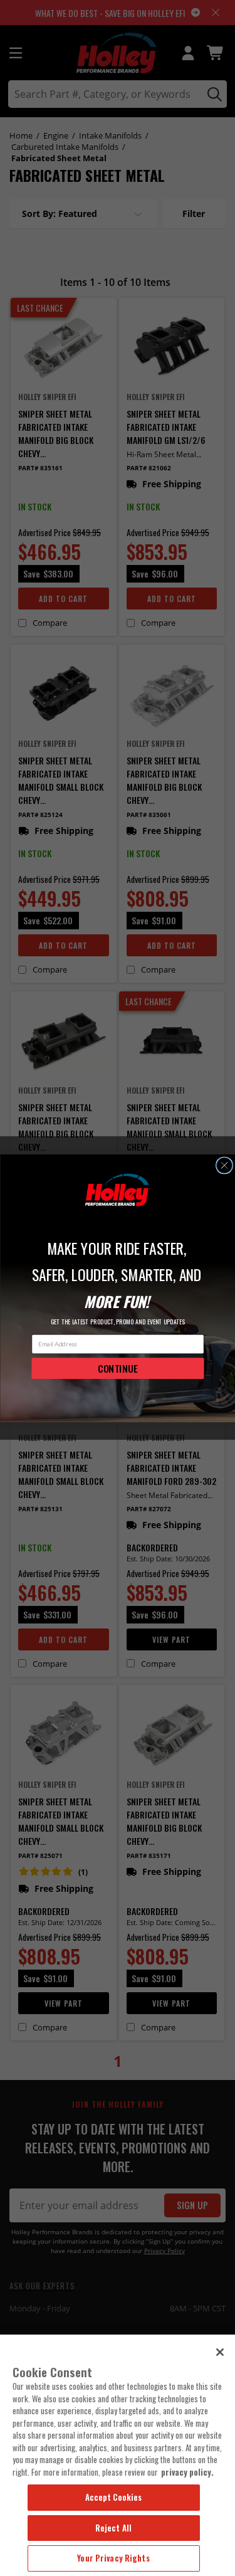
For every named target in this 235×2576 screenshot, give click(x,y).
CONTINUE (118, 1368)
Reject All (113, 2528)
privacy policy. (187, 2472)
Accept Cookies (114, 2497)
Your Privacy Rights (113, 2558)
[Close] (220, 2352)
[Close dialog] (224, 1165)
